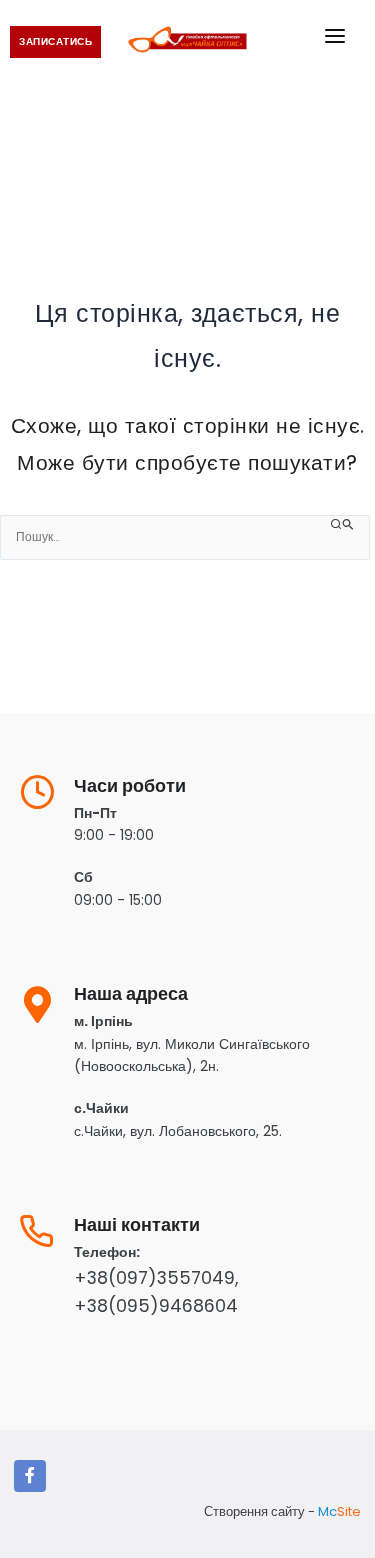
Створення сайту (254, 1511)
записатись (55, 41)
